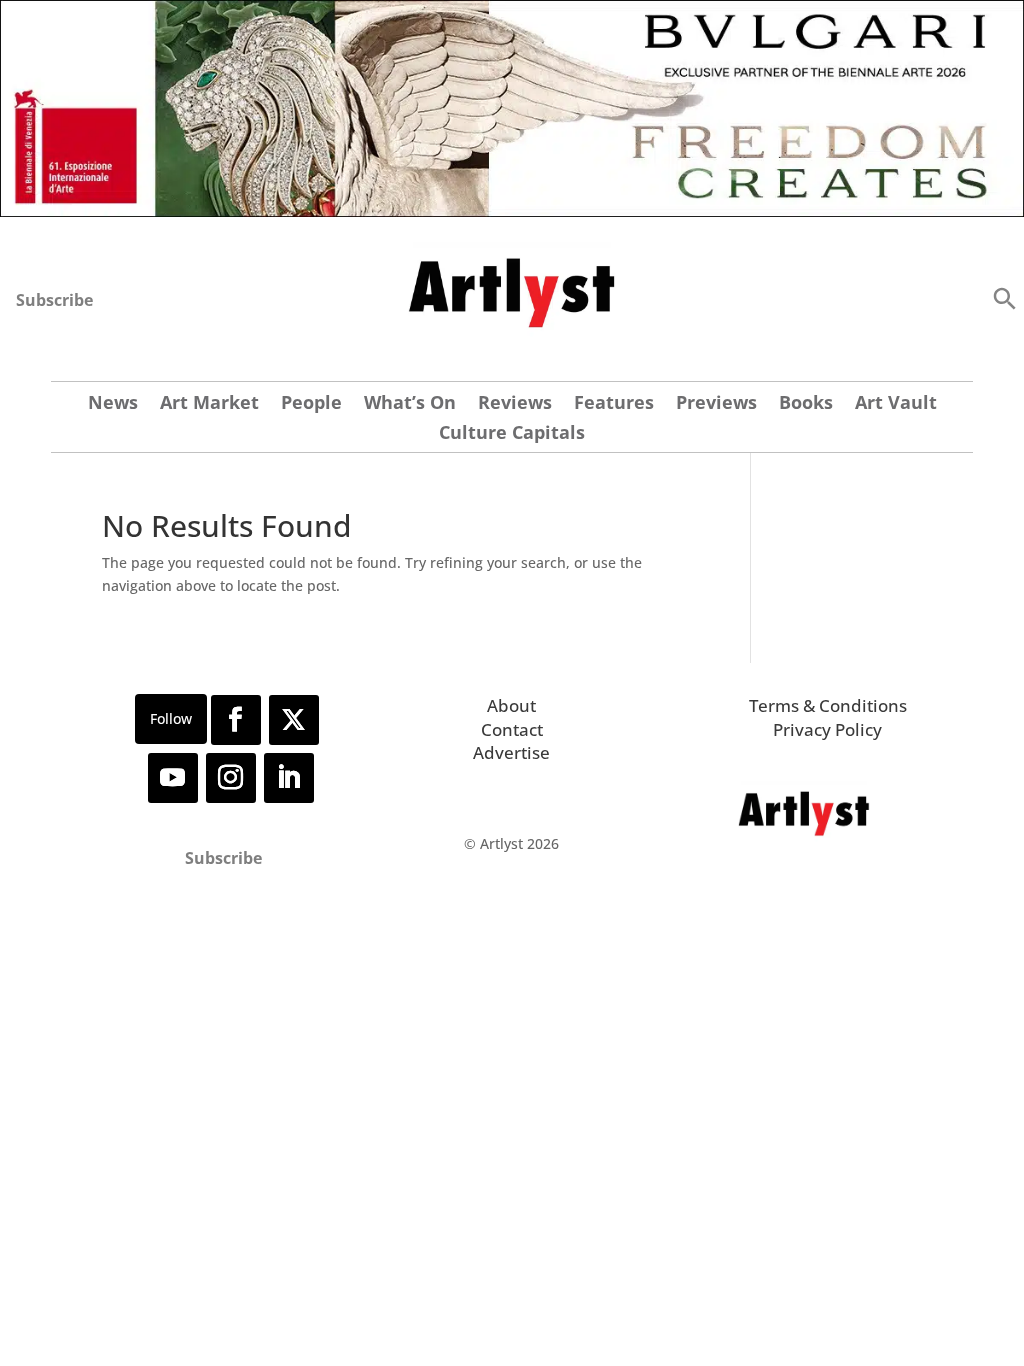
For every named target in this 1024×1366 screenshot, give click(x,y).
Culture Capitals (512, 434)
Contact (512, 729)
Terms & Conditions (828, 705)
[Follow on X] (294, 720)
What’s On (410, 404)
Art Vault (896, 404)
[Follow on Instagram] (231, 778)
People (311, 404)
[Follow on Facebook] (236, 720)
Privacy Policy (827, 729)
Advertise (511, 752)
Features (614, 404)
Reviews (515, 404)
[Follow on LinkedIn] (289, 778)
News (113, 404)
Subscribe (54, 300)
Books (806, 404)
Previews (716, 404)
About (511, 705)
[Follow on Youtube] (173, 778)
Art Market (209, 404)
